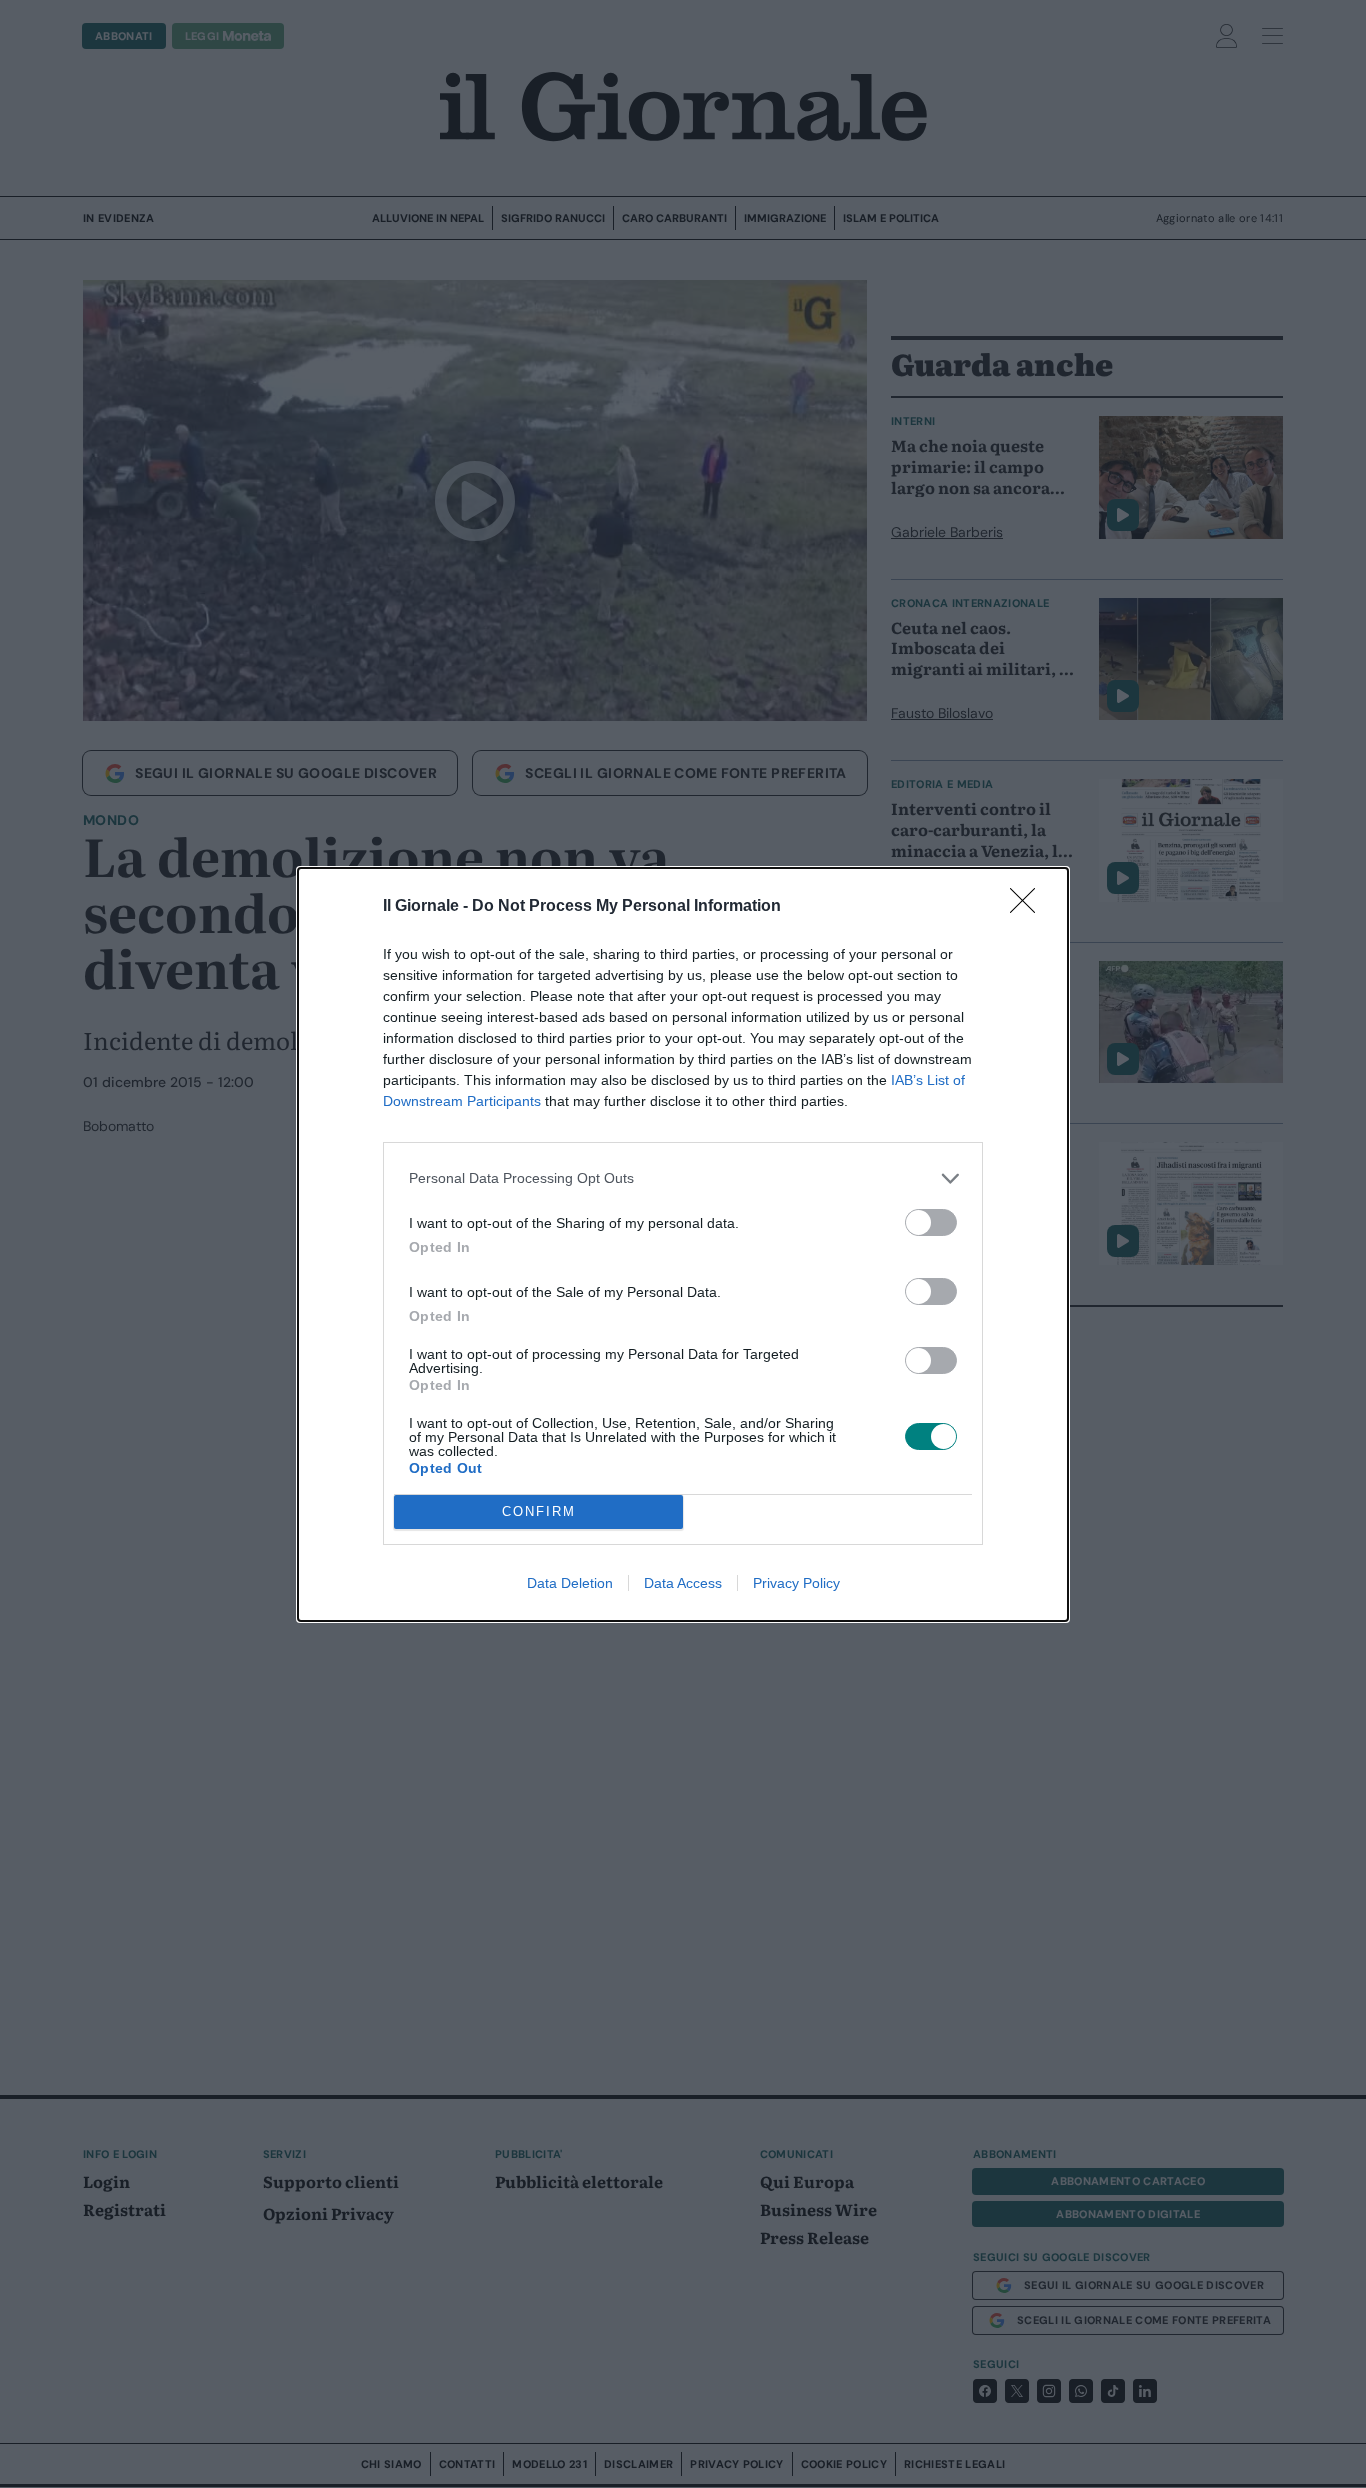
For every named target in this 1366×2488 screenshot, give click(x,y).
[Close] (1029, 907)
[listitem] (683, 1178)
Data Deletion (570, 1583)
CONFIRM (539, 1511)
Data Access (683, 1583)
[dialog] (683, 1244)
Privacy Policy (796, 1583)
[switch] (931, 1222)
